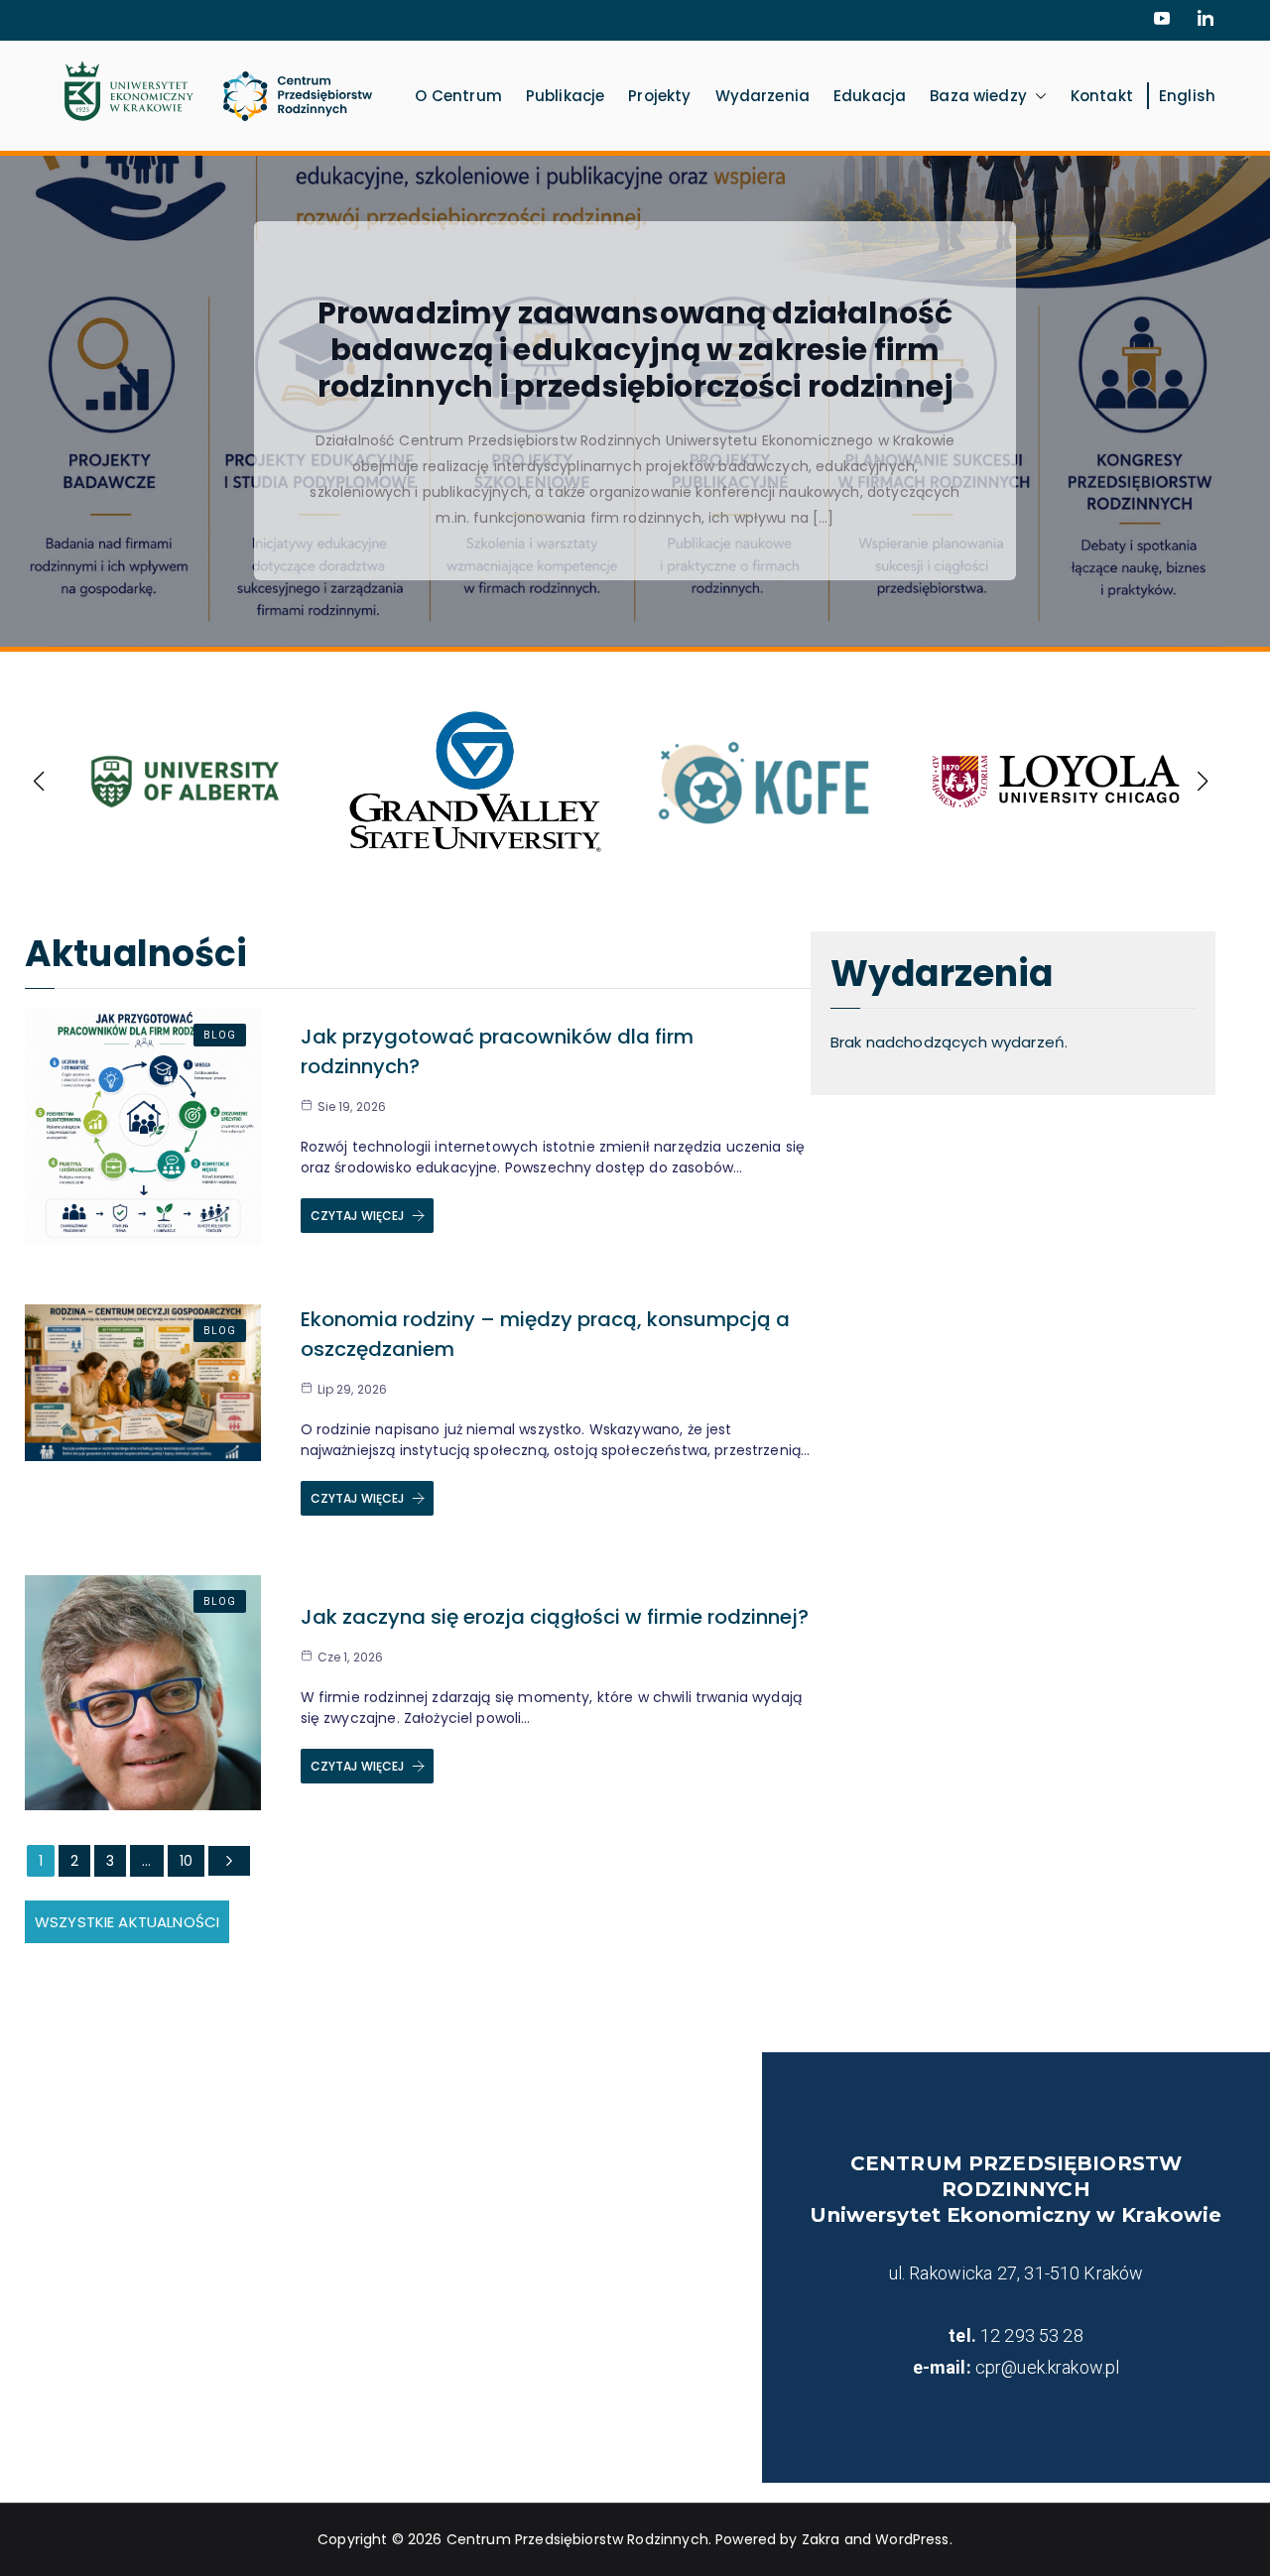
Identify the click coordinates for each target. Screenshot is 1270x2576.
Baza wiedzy (978, 96)
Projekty (659, 96)
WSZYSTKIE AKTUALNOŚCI (127, 1922)
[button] (1037, 96)
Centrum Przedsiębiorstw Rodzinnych (577, 2539)
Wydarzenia (763, 96)
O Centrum (458, 96)
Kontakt (1102, 96)
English (1187, 96)
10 (186, 1861)
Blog (220, 1035)
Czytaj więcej (358, 1216)
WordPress (912, 2539)
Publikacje (566, 96)
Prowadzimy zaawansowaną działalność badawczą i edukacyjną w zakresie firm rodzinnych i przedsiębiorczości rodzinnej (635, 350)
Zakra (821, 2539)
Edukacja (870, 96)
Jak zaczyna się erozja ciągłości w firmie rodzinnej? (555, 1617)
